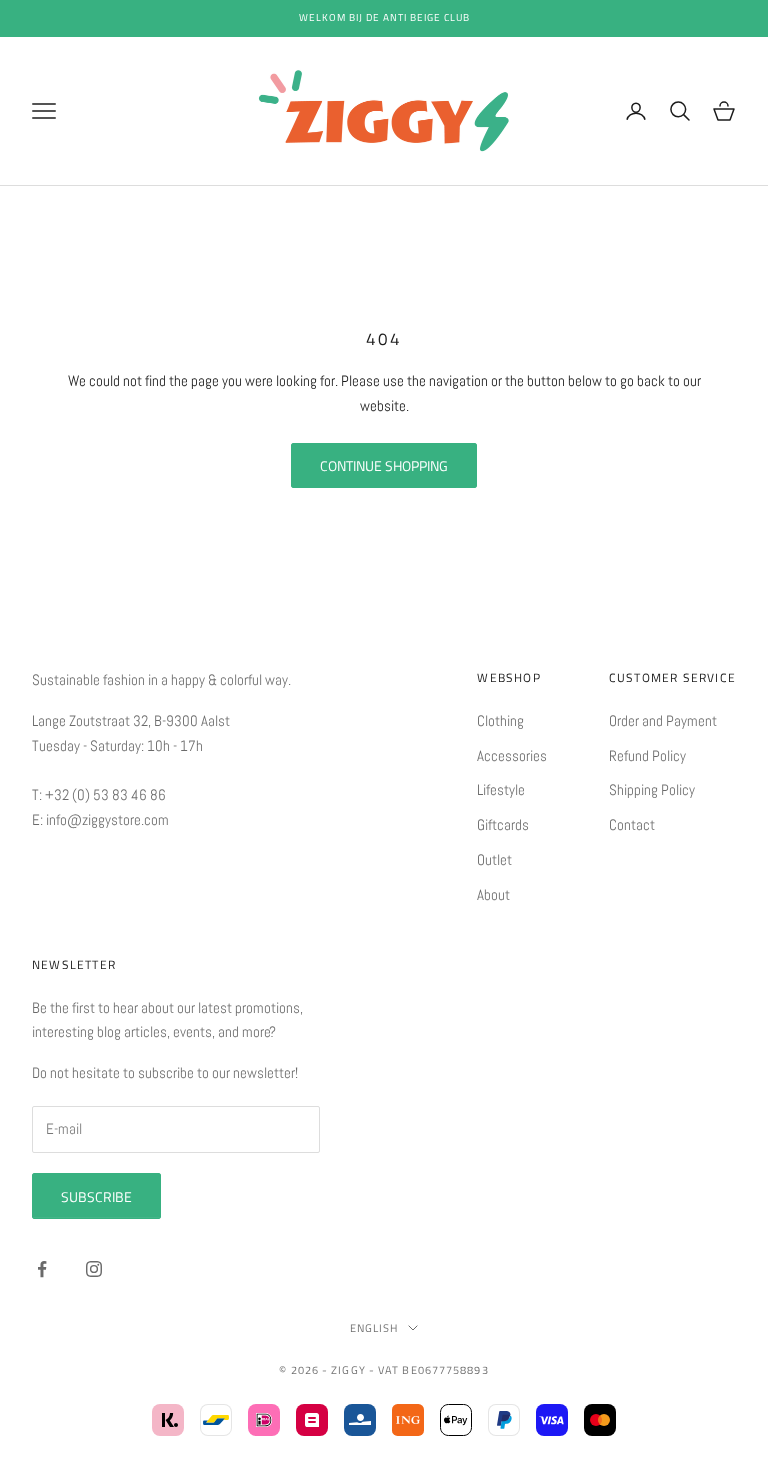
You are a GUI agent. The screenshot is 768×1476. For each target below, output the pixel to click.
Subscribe (96, 1196)
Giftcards (503, 824)
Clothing (500, 720)
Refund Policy (647, 755)
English (374, 1328)
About (493, 894)
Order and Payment (663, 720)
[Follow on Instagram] (94, 1269)
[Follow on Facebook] (42, 1269)
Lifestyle (501, 789)
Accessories (512, 755)
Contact (632, 824)
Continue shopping (384, 465)
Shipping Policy (652, 789)
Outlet (494, 859)
